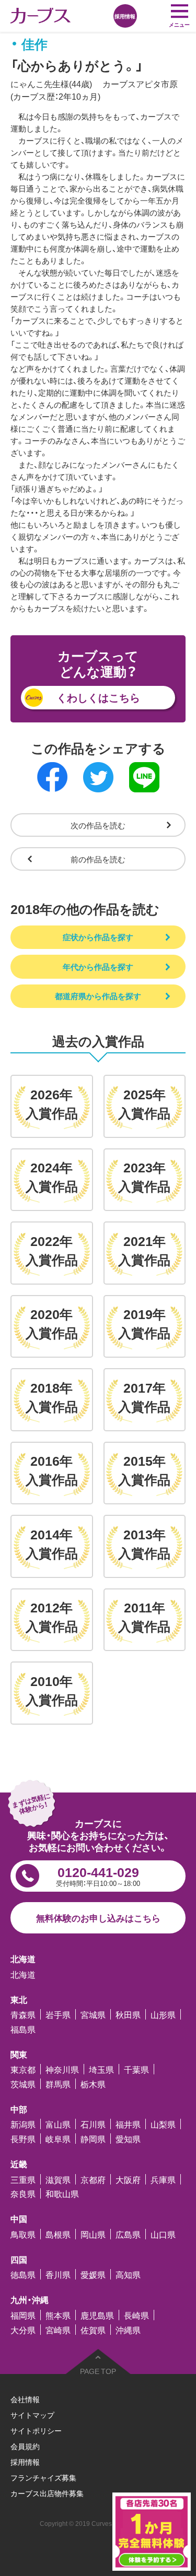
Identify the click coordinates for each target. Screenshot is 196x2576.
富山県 (58, 2124)
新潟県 (23, 2124)
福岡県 (23, 2315)
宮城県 (93, 2014)
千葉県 (136, 2069)
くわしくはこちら (98, 697)
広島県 (128, 2234)
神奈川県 (62, 2069)
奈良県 (23, 2193)
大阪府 (128, 2179)
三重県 (23, 2179)
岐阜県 (58, 2139)
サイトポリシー (36, 2430)
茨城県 (23, 2084)
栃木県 (93, 2084)
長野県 (23, 2139)
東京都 (23, 2069)
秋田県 (128, 2014)
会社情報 (25, 2399)
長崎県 (136, 2315)
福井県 (128, 2124)
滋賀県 (58, 2179)
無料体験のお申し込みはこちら (98, 1918)
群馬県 (58, 2084)
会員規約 (25, 2446)
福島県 (23, 2029)
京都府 (93, 2179)
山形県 (163, 2014)
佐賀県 (93, 2330)
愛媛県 (93, 2274)
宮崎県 (58, 2330)
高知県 (128, 2274)
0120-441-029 (98, 1875)
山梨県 (163, 2124)
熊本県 (58, 2315)
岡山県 (93, 2234)
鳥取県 (23, 2234)
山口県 (163, 2234)
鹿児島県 (97, 2315)
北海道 (23, 1974)
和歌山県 (62, 2193)
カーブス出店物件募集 (47, 2493)
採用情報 (25, 2462)
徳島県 (23, 2274)
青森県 (23, 2014)
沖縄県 (128, 2330)
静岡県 (93, 2139)
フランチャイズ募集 (43, 2477)
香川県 (58, 2274)
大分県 (23, 2330)
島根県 (58, 2234)
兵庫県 (163, 2179)
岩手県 (58, 2014)
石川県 (93, 2124)
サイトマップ (32, 2415)
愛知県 (128, 2139)
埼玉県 (101, 2069)
